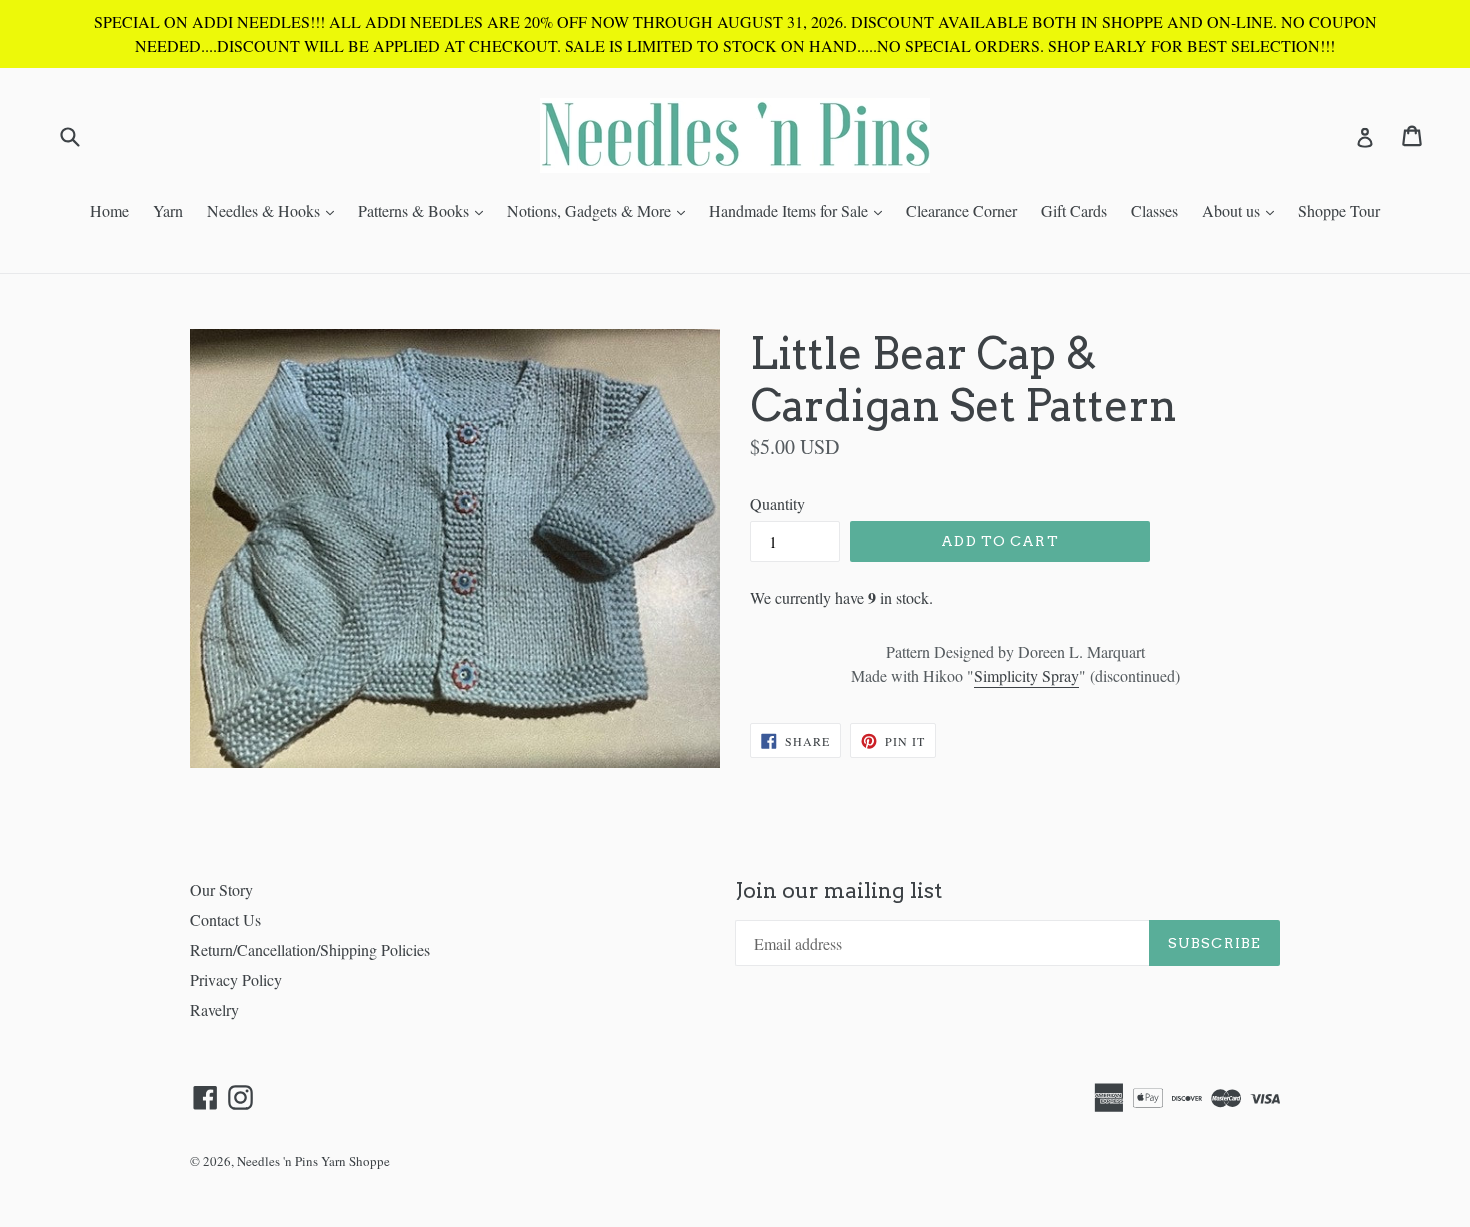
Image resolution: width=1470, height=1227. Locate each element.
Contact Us (225, 919)
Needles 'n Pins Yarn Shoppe (313, 1161)
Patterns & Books (425, 210)
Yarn (168, 210)
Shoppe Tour (1339, 210)
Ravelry (214, 1009)
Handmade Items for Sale (800, 210)
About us (1243, 210)
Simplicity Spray (1026, 675)
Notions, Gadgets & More (601, 210)
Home (109, 210)
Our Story (221, 889)
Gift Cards (1074, 210)
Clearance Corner (961, 210)
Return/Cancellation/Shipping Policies (310, 949)
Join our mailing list (838, 890)
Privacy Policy (236, 979)
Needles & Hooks (275, 210)
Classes (1154, 210)
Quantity (777, 503)
